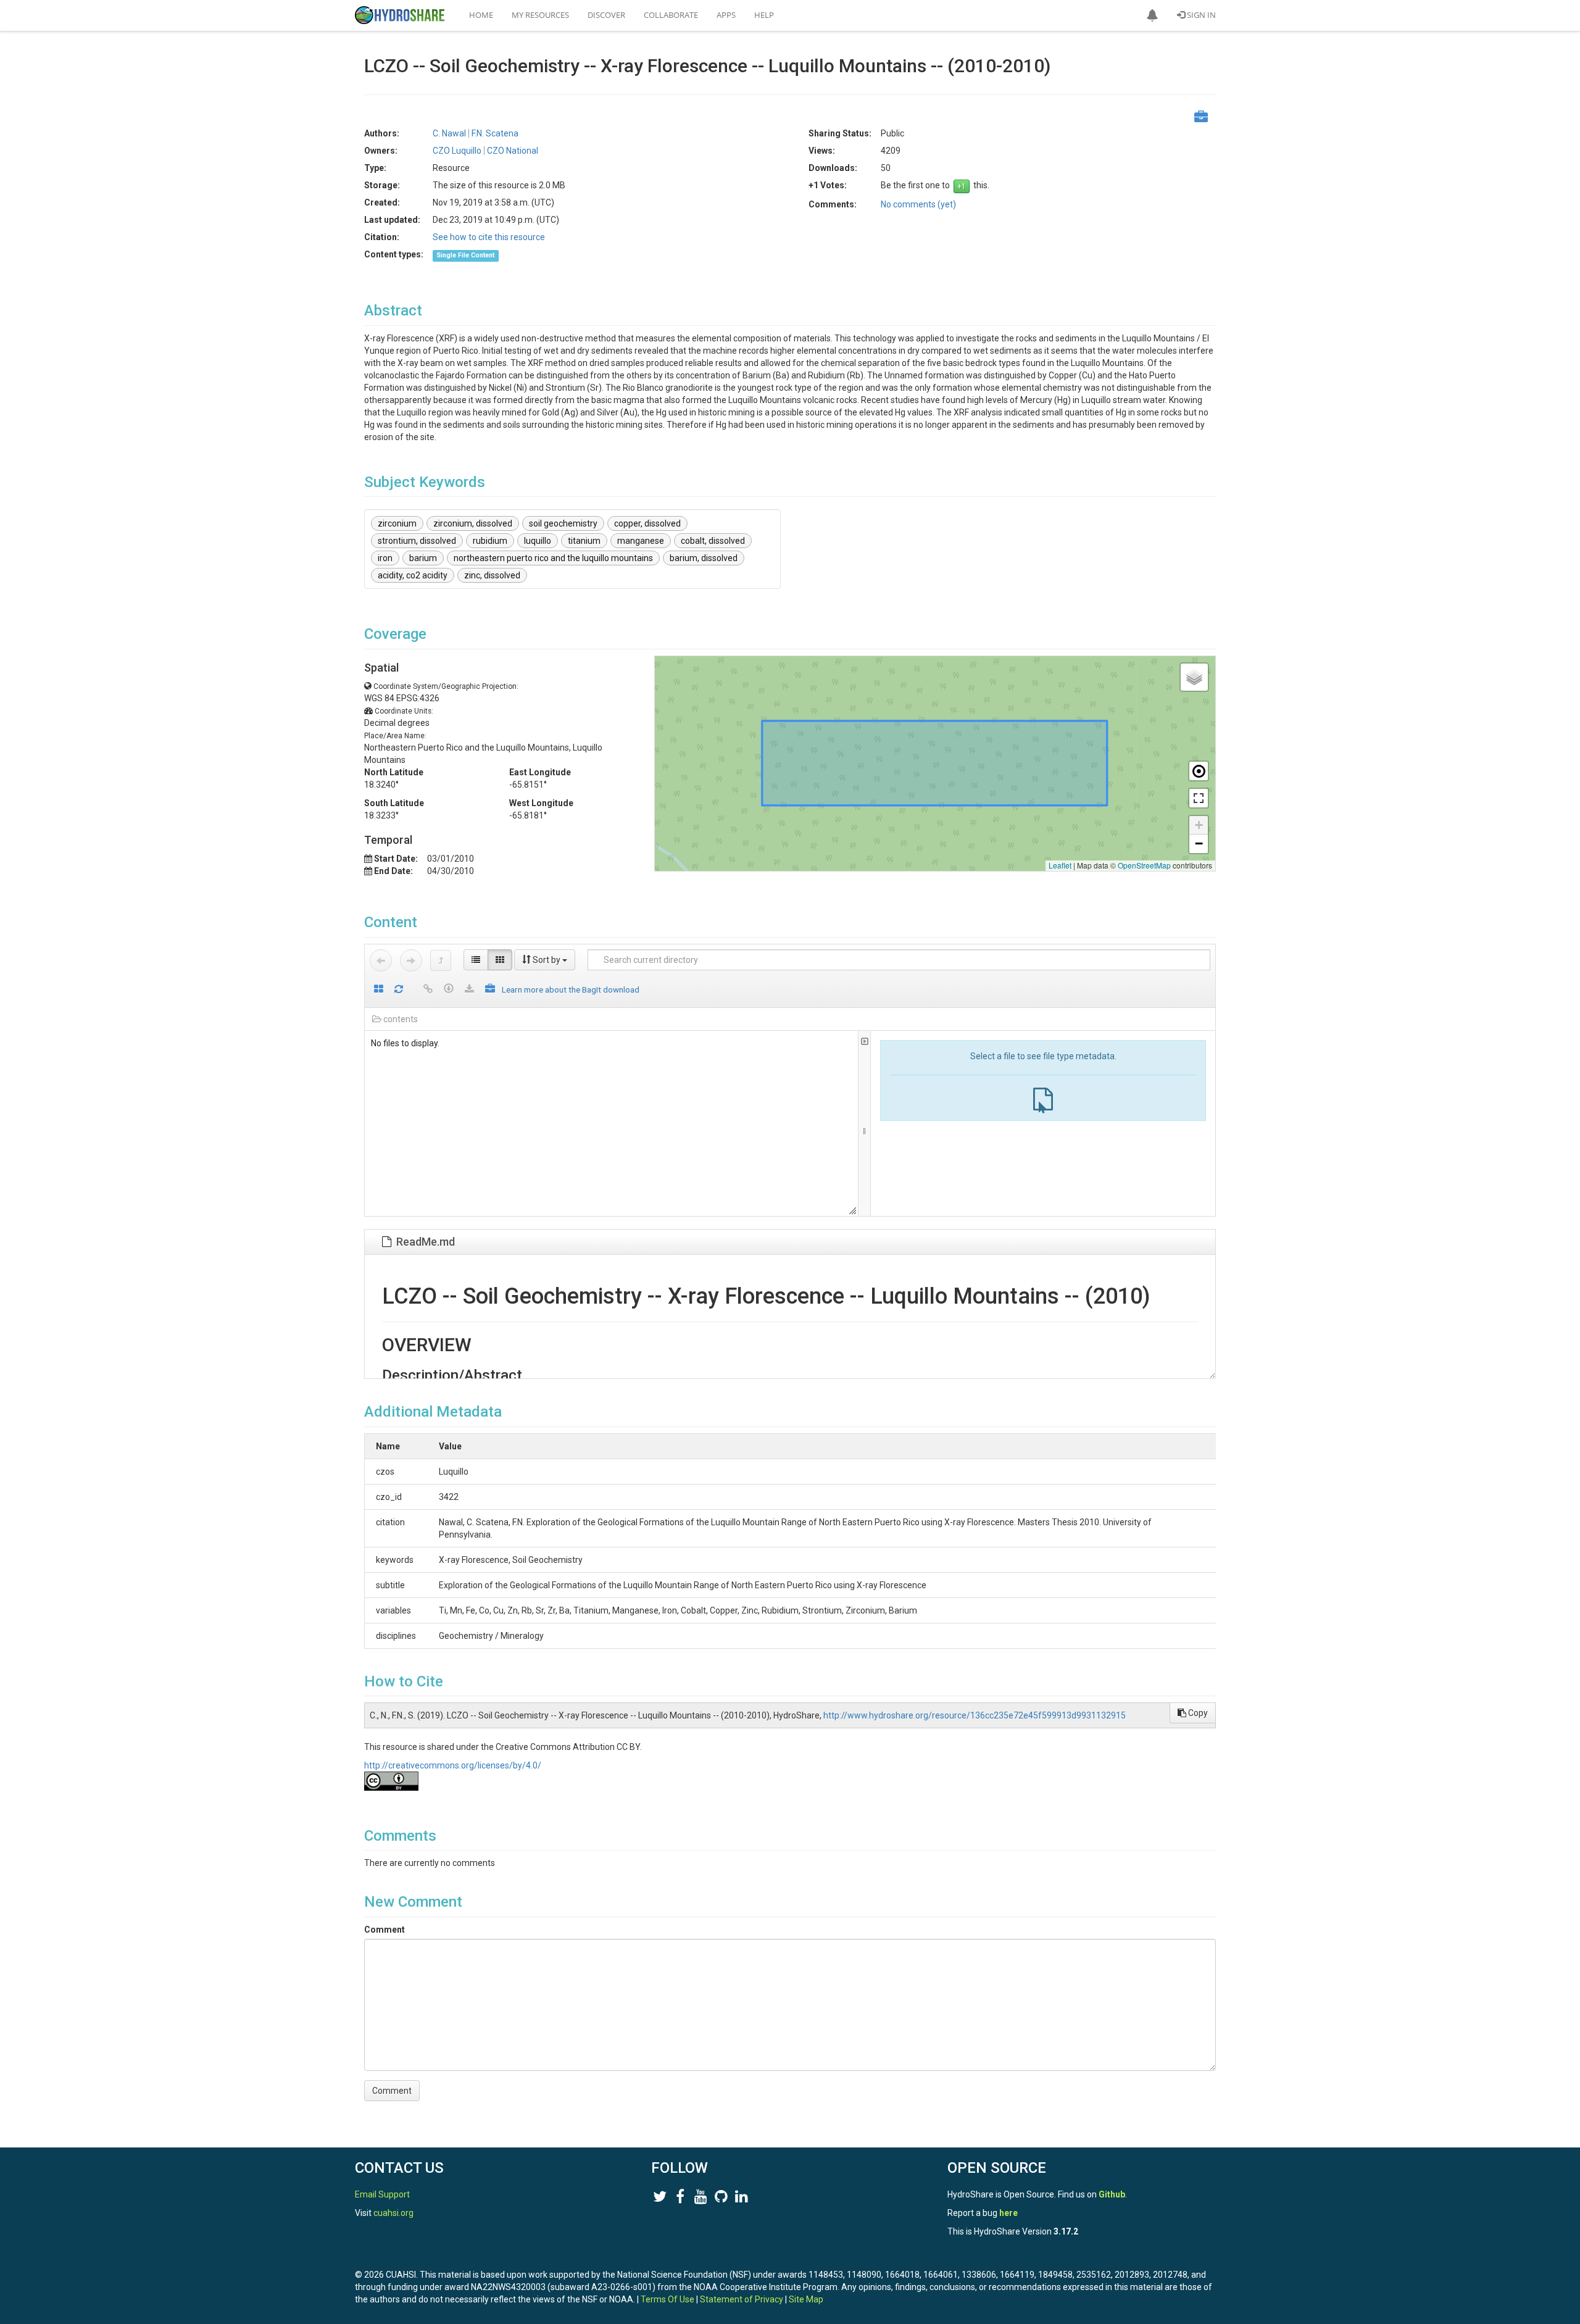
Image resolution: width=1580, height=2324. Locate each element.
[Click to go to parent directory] (441, 960)
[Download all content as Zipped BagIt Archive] (490, 990)
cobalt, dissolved (713, 541)
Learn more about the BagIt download (571, 989)
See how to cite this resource (489, 237)
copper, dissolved (647, 523)
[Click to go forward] (411, 960)
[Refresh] (399, 990)
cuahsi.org (393, 2213)
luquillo (538, 541)
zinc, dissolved (492, 575)
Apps (726, 15)
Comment (385, 1930)
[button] (1152, 15)
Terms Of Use (667, 2299)
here (1008, 2213)
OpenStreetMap (1144, 865)
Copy (1197, 1713)
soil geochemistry (563, 523)
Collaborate (671, 15)
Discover (606, 15)
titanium (584, 541)
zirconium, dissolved (473, 523)
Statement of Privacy (742, 2299)
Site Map (806, 2299)
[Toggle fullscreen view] (1199, 798)
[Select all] (379, 990)
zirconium (397, 523)
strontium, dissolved (417, 541)
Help (764, 15)
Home (481, 15)
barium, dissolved (704, 558)
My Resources (540, 15)
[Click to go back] (381, 960)
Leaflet (1060, 865)
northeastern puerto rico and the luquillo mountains (553, 558)
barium (423, 558)
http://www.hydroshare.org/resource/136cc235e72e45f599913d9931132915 (975, 1715)
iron (385, 558)
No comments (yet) (918, 204)
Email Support (382, 2194)
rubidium (490, 541)
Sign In (1200, 15)
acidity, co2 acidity (413, 575)
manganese (641, 541)
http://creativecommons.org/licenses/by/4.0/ (453, 1765)
